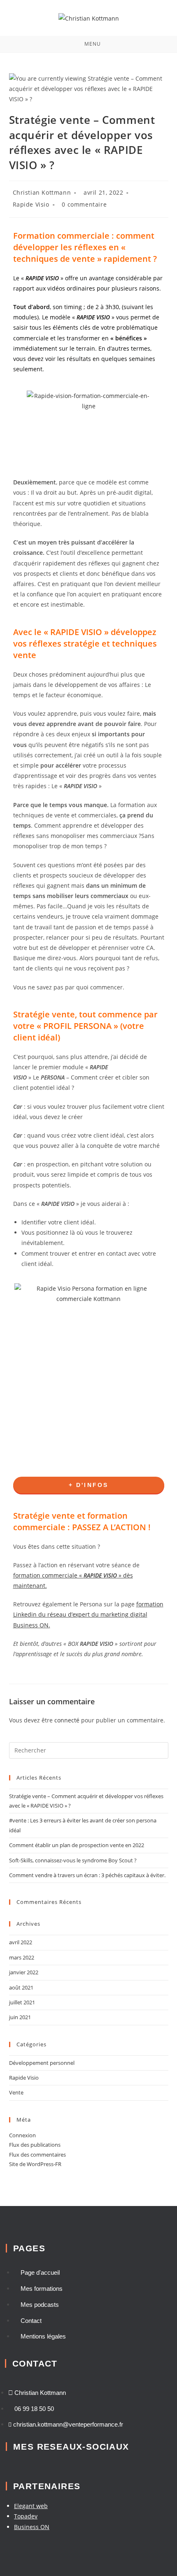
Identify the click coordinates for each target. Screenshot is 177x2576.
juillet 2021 (22, 2002)
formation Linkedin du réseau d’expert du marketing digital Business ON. (88, 1614)
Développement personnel (42, 2063)
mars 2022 (22, 1957)
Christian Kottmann (42, 192)
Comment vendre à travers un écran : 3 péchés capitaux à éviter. (87, 1875)
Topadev (26, 2516)
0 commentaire (84, 204)
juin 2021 (20, 2017)
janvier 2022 (24, 1972)
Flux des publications (35, 2145)
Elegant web (31, 2506)
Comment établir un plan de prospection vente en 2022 (77, 1845)
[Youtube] (33, 2465)
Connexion (22, 2135)
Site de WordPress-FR (35, 2164)
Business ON (32, 2527)
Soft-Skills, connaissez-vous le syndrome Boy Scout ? (73, 1860)
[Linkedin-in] (11, 2465)
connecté (67, 1720)
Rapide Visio (31, 204)
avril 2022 (21, 1942)
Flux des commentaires (37, 2155)
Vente (16, 2092)
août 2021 (21, 1987)
